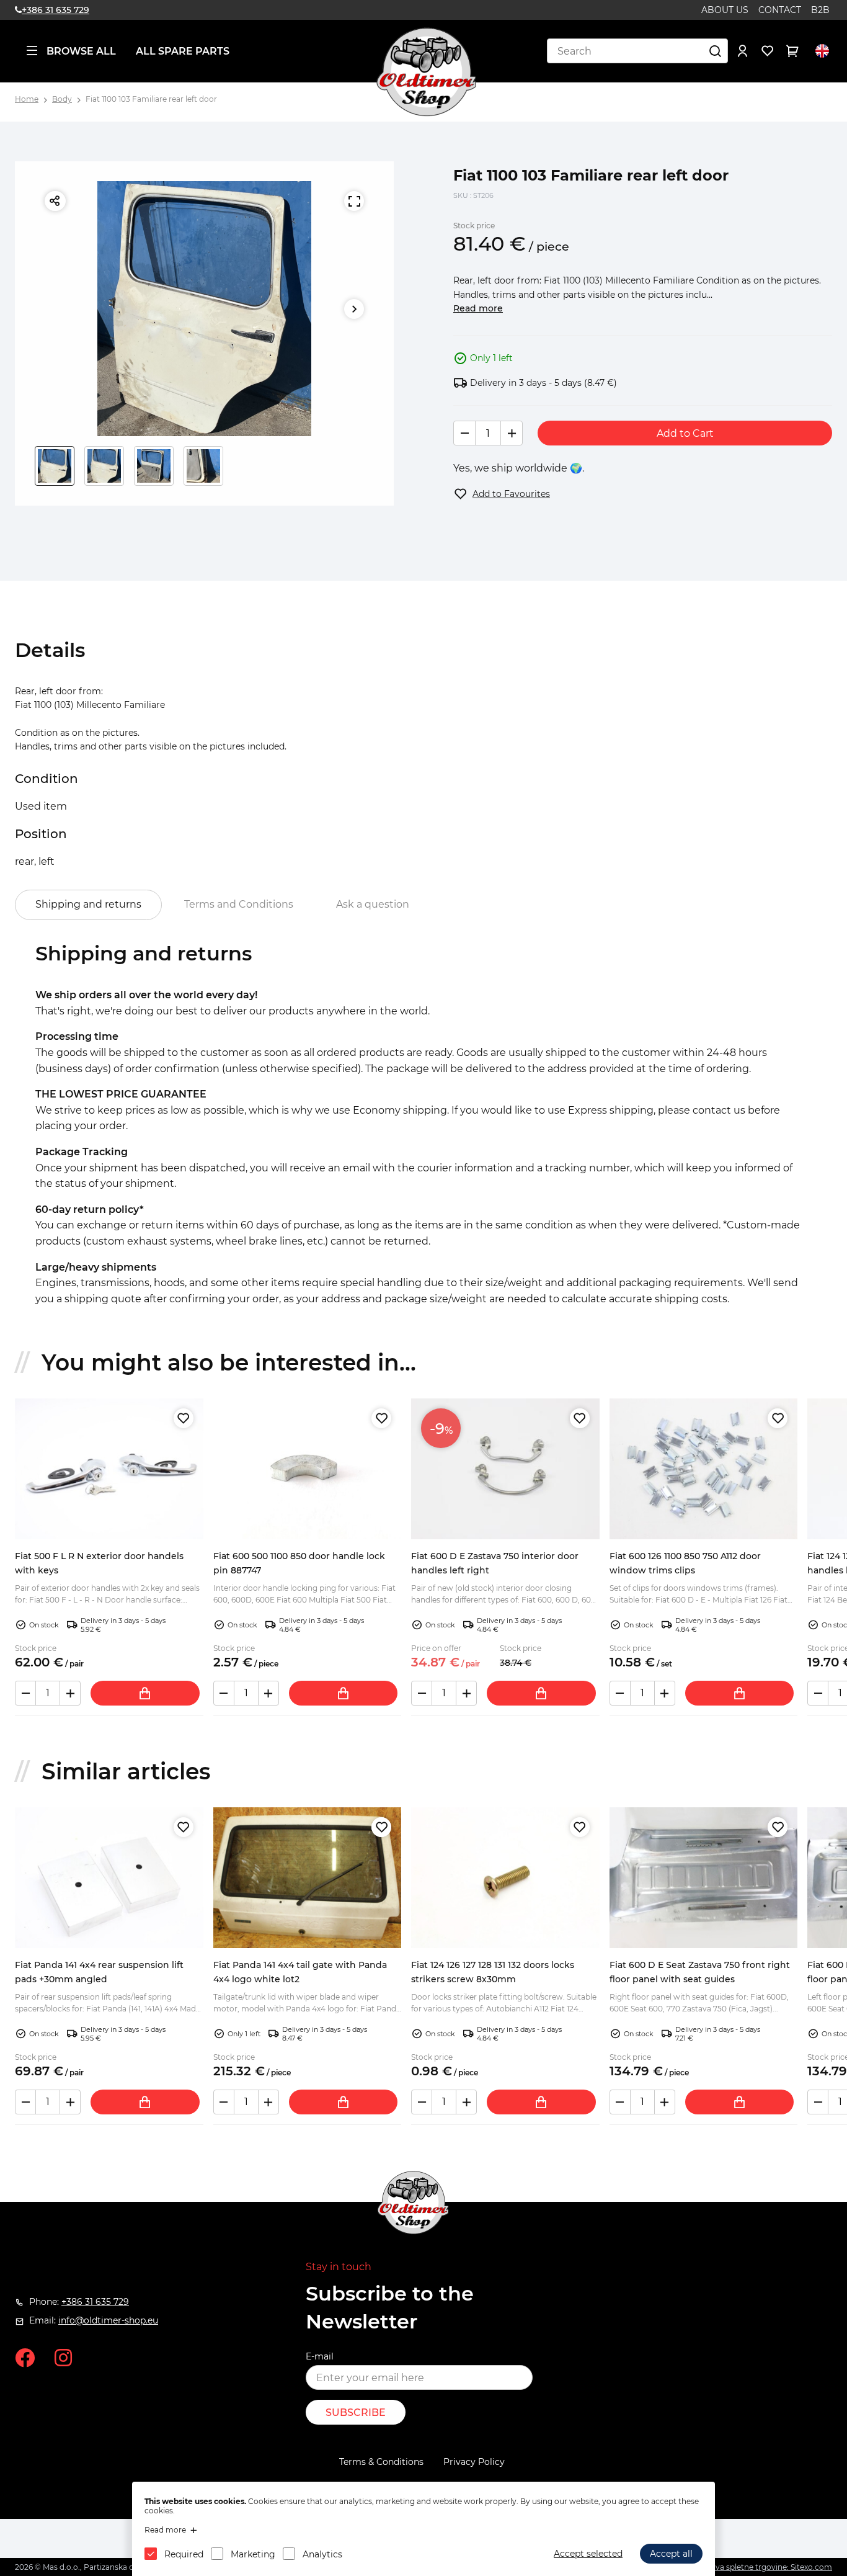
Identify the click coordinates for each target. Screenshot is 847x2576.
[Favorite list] (768, 51)
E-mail (320, 2356)
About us (725, 10)
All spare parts (183, 51)
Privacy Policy (474, 2462)
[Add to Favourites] (184, 1418)
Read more (478, 308)
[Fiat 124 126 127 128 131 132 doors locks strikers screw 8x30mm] (505, 1878)
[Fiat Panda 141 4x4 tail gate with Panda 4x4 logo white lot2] (308, 1878)
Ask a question (373, 904)
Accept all (671, 2554)
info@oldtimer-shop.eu (108, 2320)
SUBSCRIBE (356, 2413)
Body (62, 99)
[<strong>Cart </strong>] (792, 51)
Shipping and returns (88, 904)
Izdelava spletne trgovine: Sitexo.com (763, 2567)
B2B (820, 10)
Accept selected (588, 2554)
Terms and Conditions (239, 904)
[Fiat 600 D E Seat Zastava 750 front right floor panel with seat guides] (704, 1878)
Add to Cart (685, 433)
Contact (780, 10)
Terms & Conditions (381, 2462)
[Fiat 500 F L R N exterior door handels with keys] (109, 1469)
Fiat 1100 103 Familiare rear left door (151, 99)
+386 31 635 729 (55, 10)
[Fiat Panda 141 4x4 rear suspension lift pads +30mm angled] (109, 1878)
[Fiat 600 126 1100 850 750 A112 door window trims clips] (704, 1469)
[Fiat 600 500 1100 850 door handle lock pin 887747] (308, 1469)
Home (27, 99)
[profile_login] (743, 51)
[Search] (716, 51)
